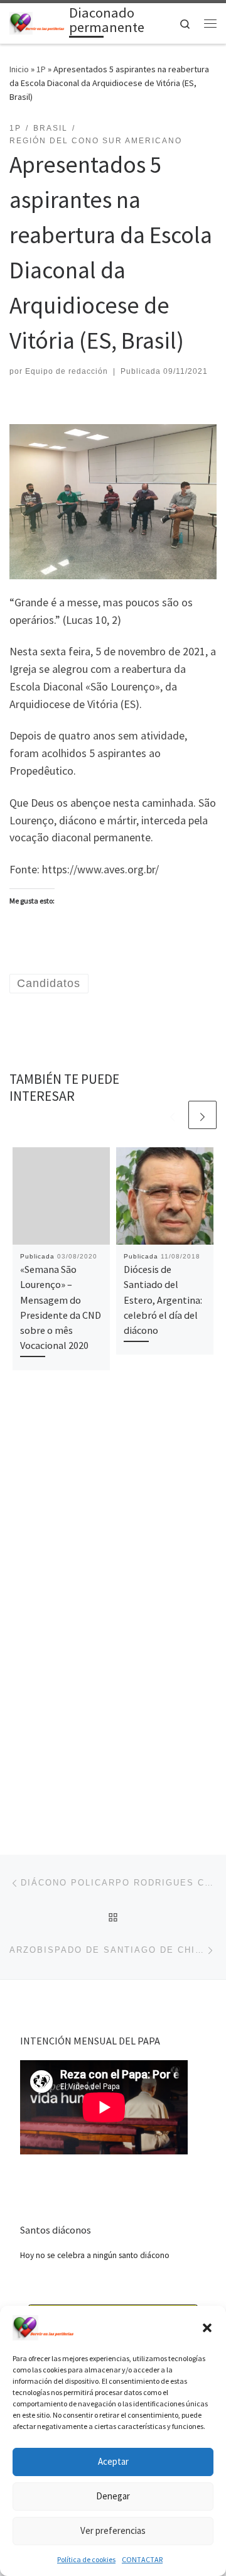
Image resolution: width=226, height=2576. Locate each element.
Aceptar (113, 2461)
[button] (207, 2328)
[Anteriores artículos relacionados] (172, 1115)
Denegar (113, 2496)
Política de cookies (86, 2559)
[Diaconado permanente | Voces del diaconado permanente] (37, 22)
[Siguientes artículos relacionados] (202, 1115)
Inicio (19, 69)
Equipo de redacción (67, 371)
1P (41, 69)
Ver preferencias (113, 2530)
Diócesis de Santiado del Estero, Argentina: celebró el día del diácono (163, 1300)
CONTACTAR (142, 2559)
